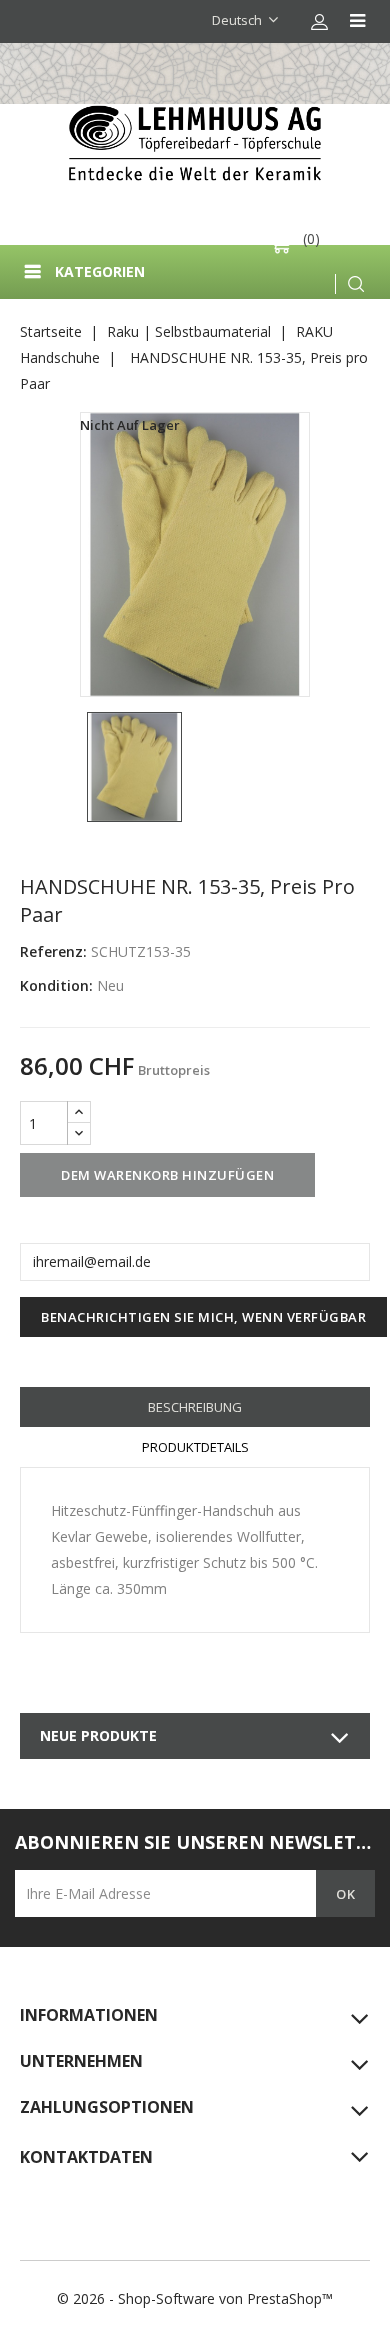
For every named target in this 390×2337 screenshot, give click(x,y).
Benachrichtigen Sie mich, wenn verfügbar (203, 1317)
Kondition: (56, 985)
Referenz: (53, 951)
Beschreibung (195, 1407)
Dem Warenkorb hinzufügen (167, 1175)
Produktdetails (195, 1447)
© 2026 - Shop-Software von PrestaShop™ (195, 2298)
